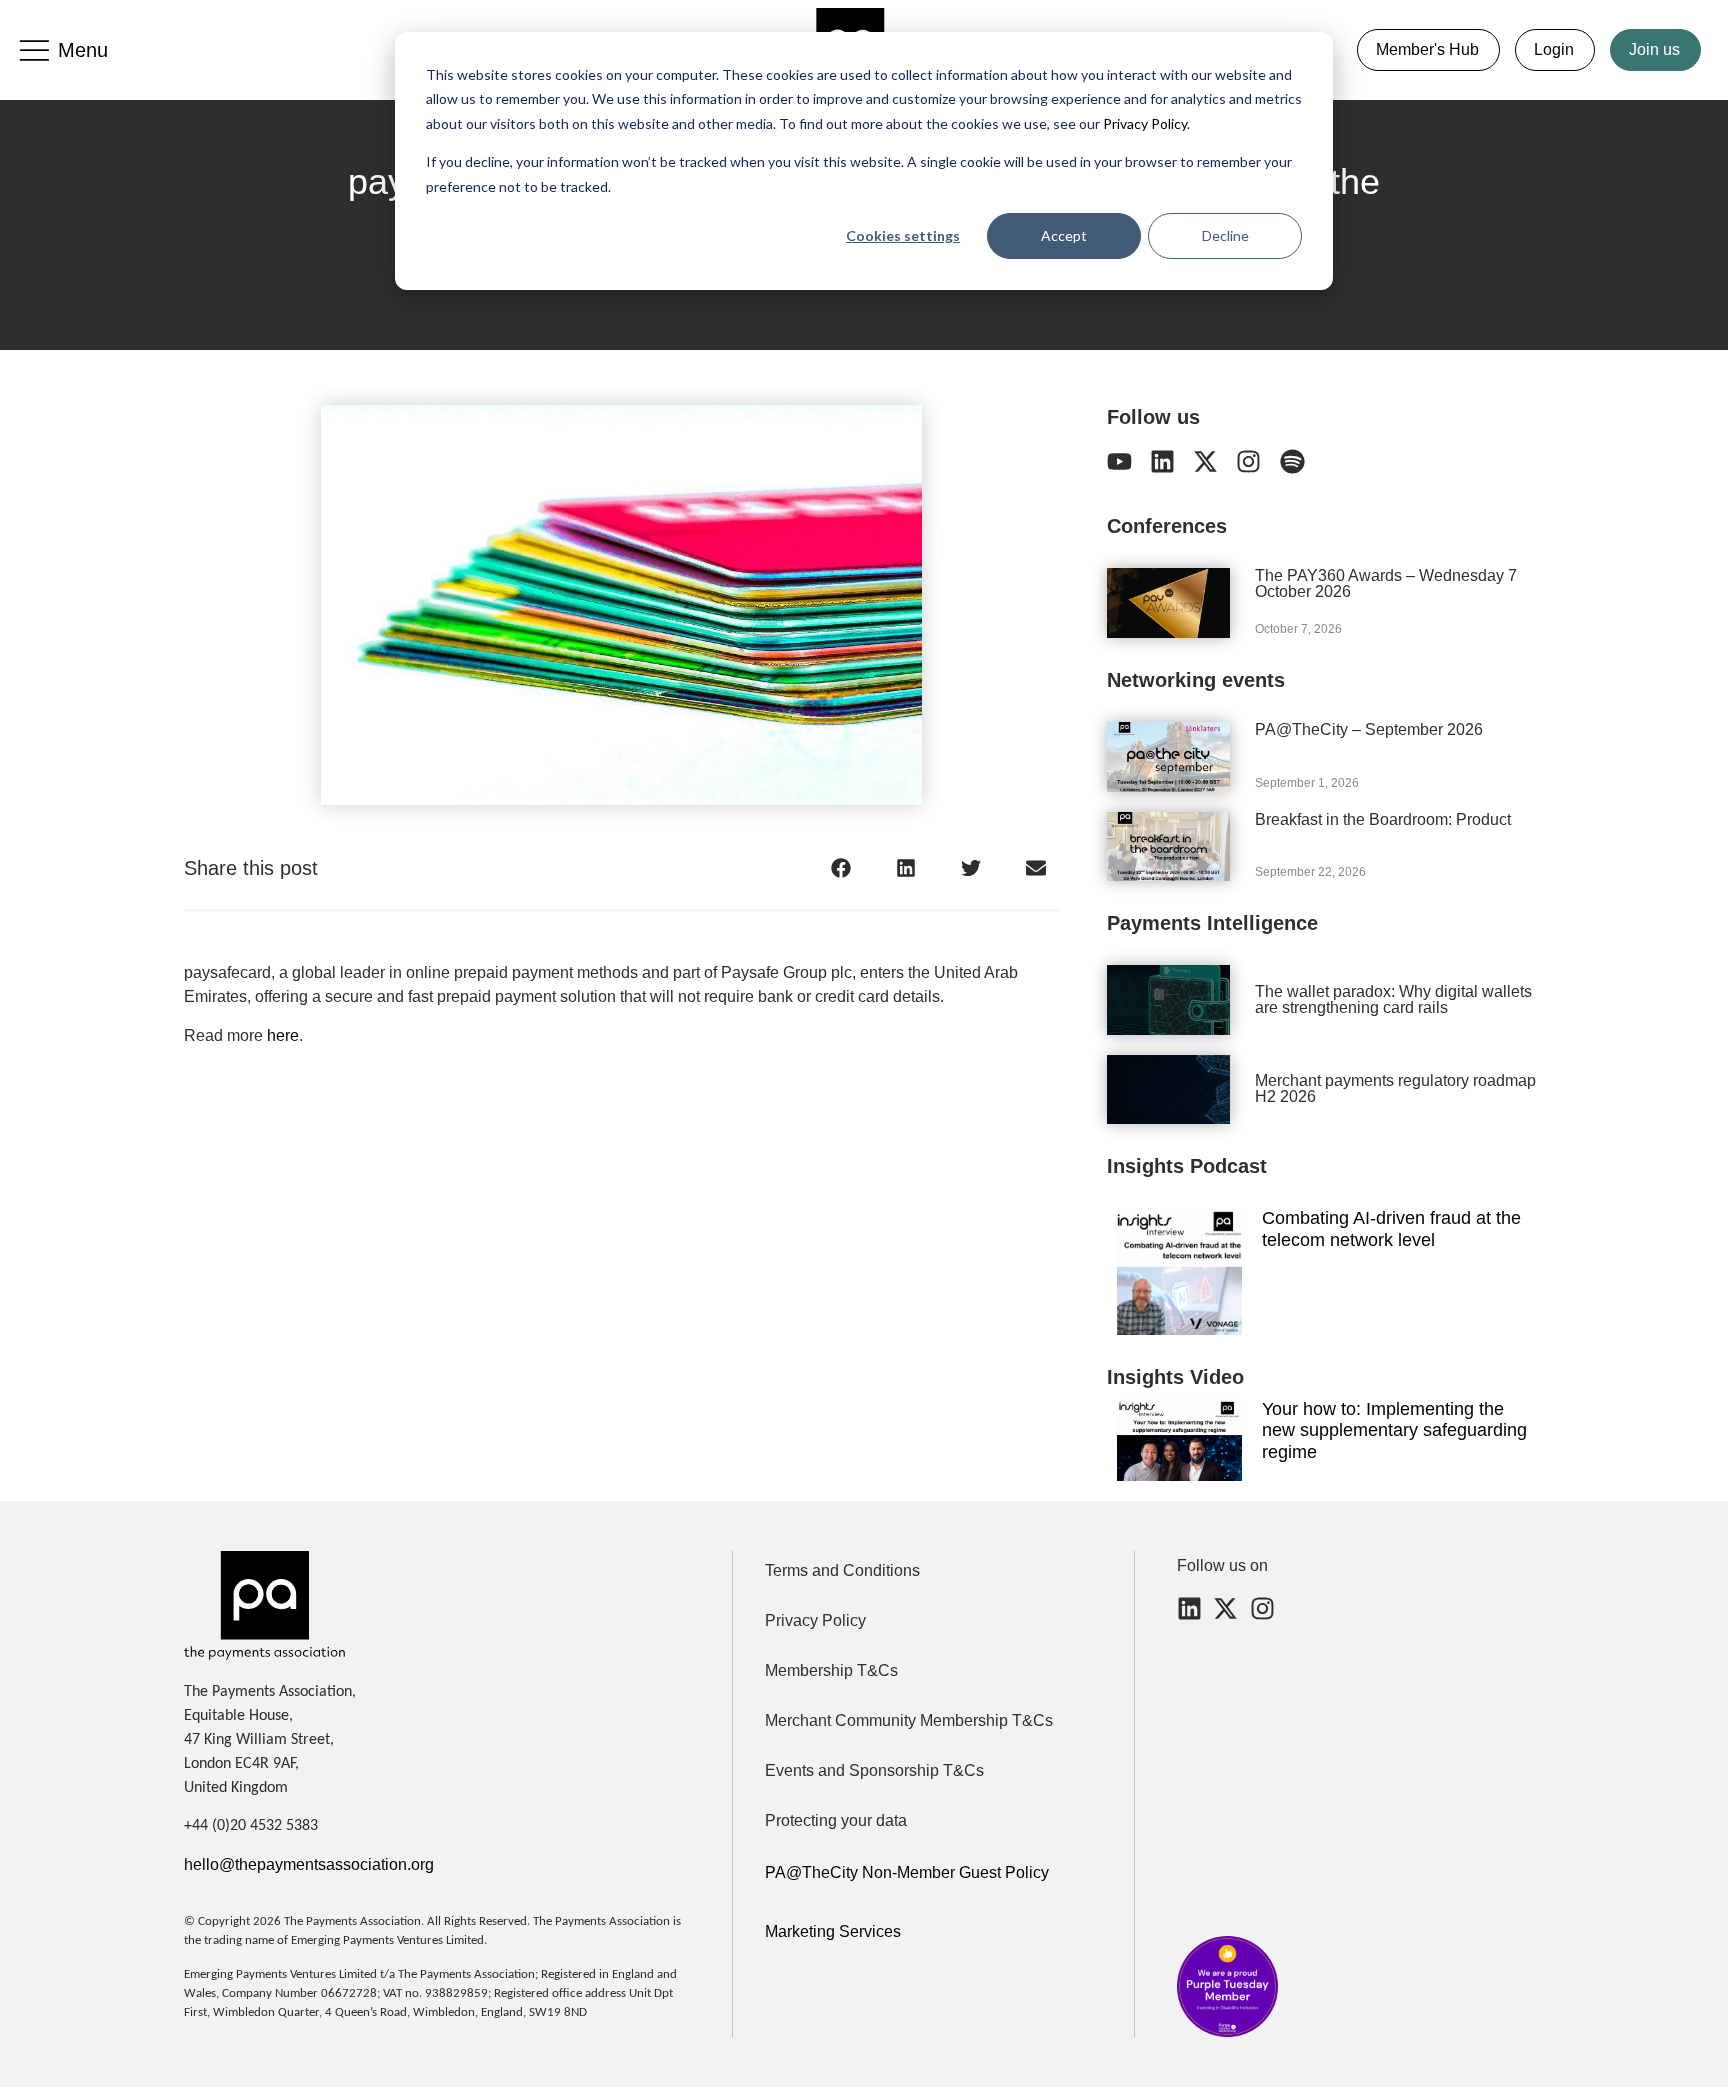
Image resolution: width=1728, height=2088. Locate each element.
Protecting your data (836, 1820)
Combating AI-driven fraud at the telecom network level (1391, 1229)
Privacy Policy (1143, 123)
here (283, 1035)
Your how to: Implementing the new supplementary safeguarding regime (1394, 1430)
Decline (1225, 235)
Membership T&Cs (831, 1670)
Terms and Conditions (842, 1570)
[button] (841, 867)
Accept (1064, 235)
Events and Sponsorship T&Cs (874, 1770)
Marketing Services (833, 1931)
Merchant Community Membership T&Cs (909, 1720)
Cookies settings (903, 235)
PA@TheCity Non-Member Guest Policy (907, 1872)
